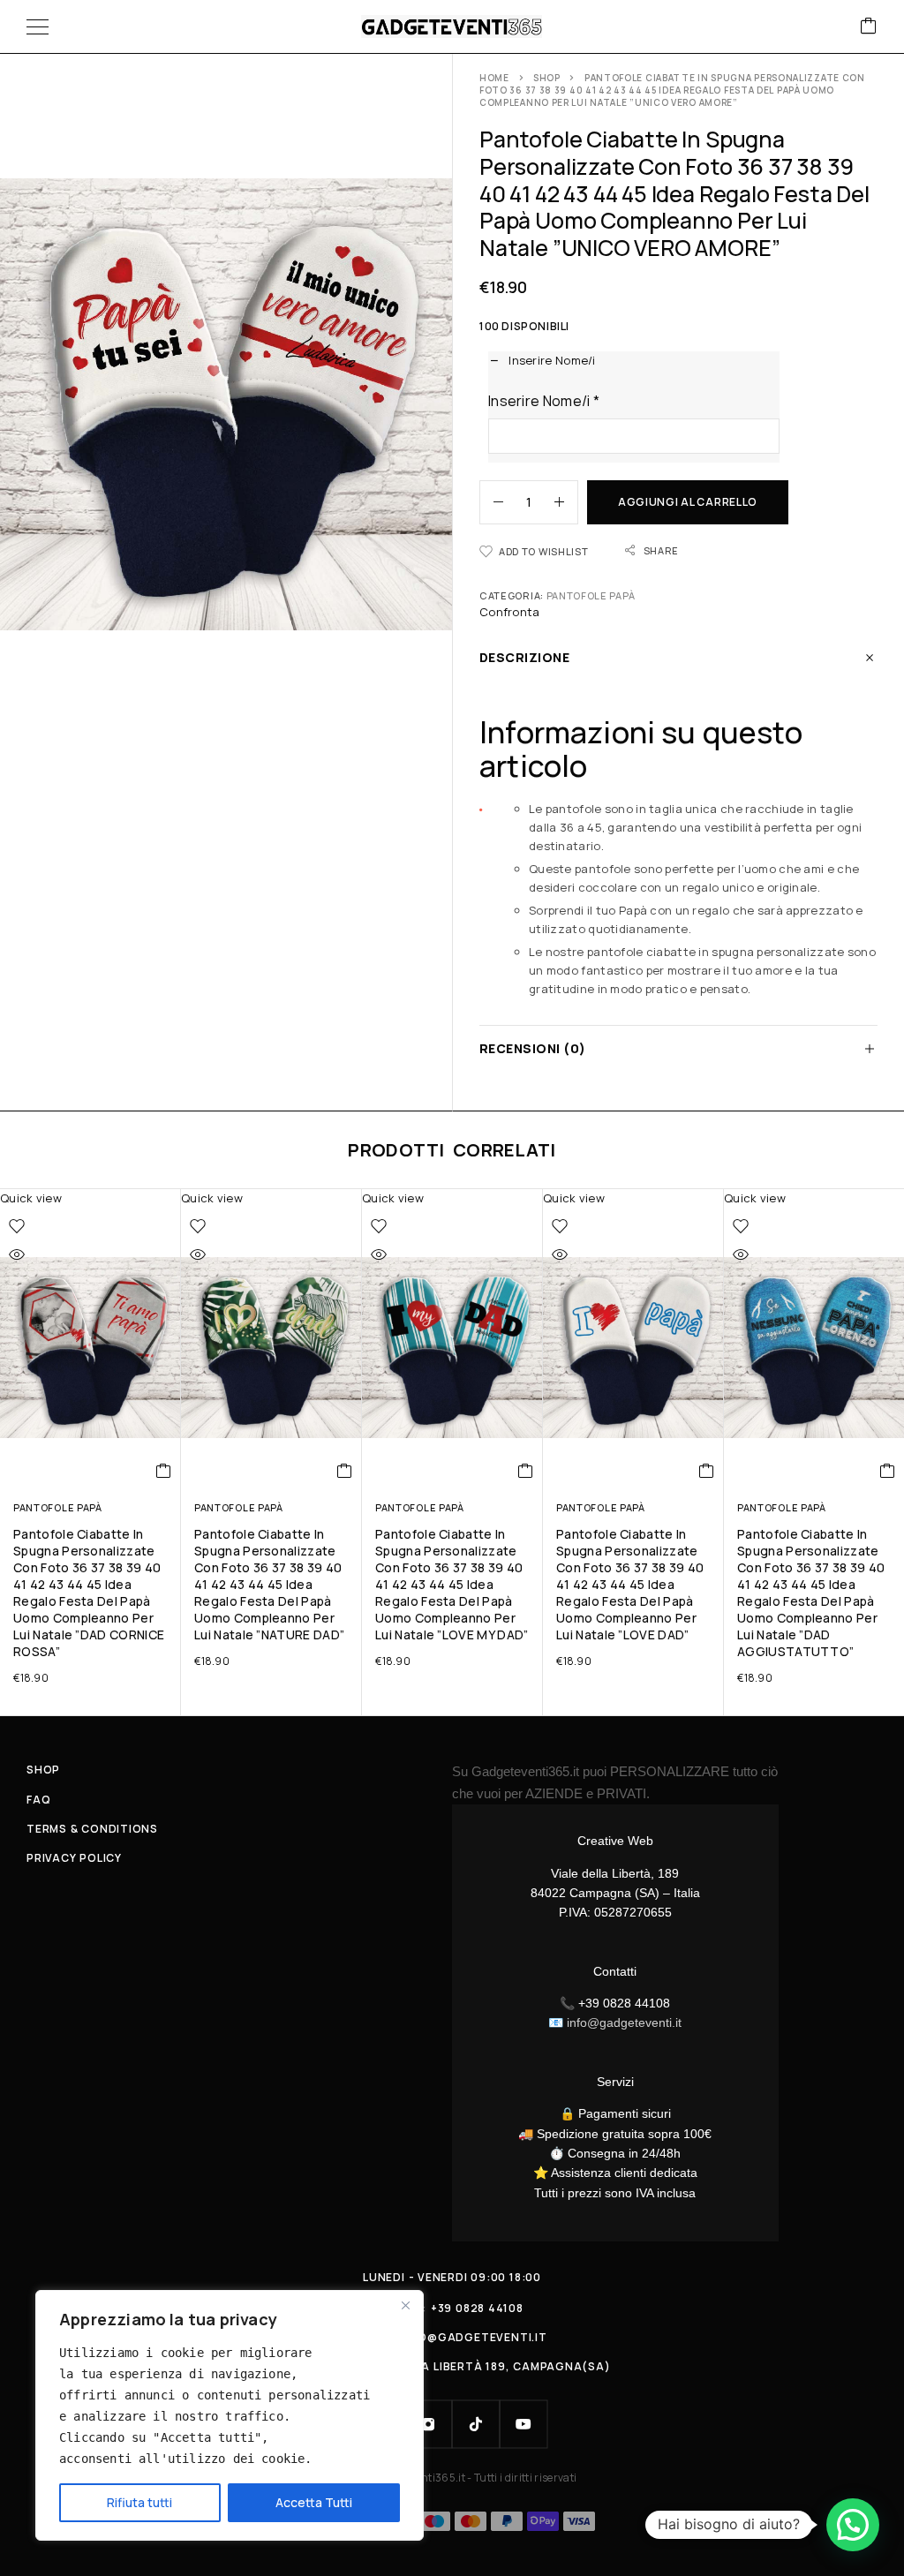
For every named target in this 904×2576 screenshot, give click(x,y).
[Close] (405, 2305)
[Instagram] (428, 2424)
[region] (230, 2415)
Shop (547, 78)
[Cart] (869, 27)
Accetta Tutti (314, 2502)
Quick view (31, 1198)
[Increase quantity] (566, 502)
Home (494, 78)
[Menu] (38, 26)
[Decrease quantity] (492, 502)
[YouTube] (524, 2424)
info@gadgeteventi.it (624, 2022)
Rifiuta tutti (139, 2502)
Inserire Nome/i (544, 401)
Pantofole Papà (591, 595)
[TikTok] (476, 2424)
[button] (164, 1471)
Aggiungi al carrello (688, 502)
